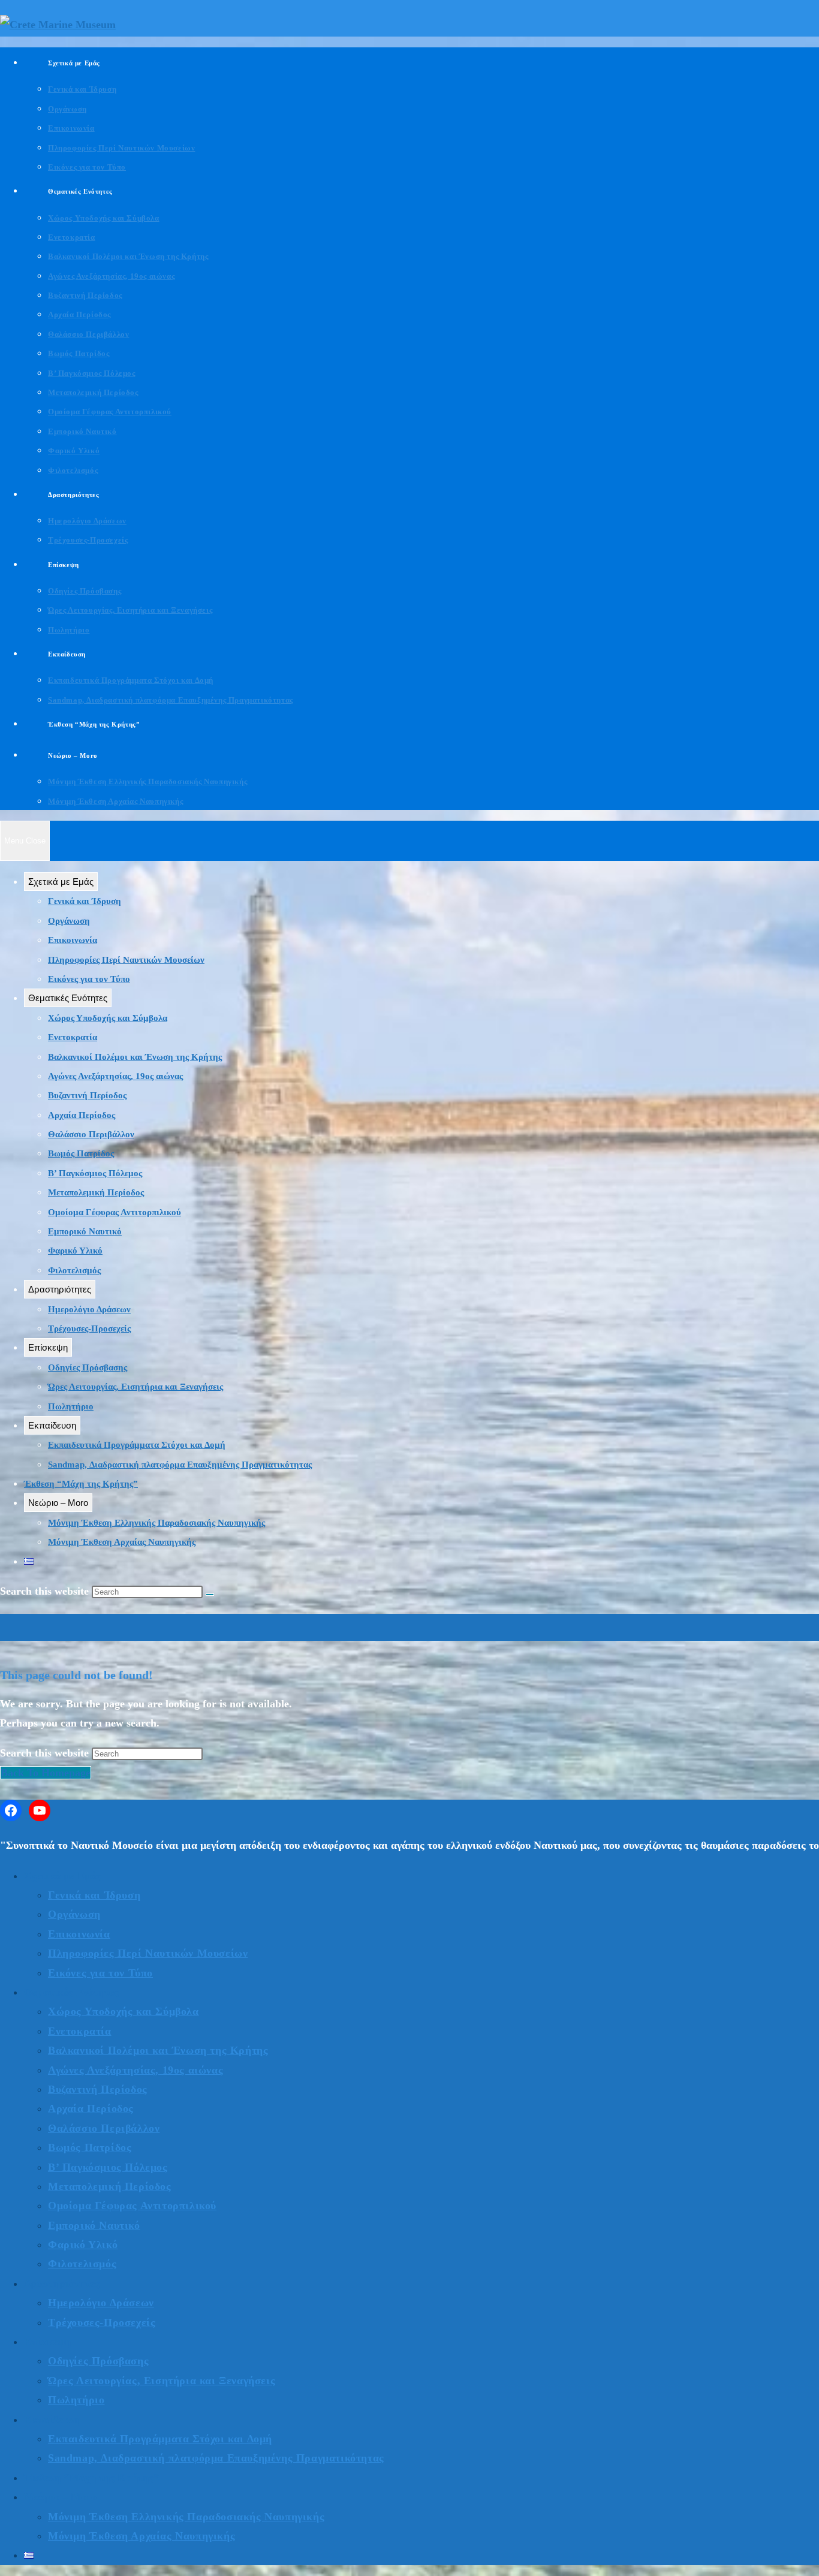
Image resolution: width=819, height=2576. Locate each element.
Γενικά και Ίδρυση (85, 901)
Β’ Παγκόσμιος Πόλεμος (95, 1173)
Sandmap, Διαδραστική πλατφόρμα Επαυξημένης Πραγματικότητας (180, 1465)
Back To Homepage (46, 1773)
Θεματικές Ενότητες (68, 998)
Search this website (46, 1753)
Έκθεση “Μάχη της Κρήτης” (81, 1484)
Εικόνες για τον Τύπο (89, 979)
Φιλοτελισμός (74, 1270)
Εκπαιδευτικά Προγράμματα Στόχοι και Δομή (137, 1445)
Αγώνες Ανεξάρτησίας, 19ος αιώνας (115, 1076)
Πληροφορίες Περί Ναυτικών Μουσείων (126, 960)
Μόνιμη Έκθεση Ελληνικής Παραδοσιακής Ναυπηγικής (156, 1523)
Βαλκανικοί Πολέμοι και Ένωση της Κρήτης (135, 1057)
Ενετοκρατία (73, 1037)
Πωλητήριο (71, 1406)
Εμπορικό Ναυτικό (85, 1231)
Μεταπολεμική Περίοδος (96, 1192)
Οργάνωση (69, 921)
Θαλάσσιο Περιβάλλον (91, 1134)
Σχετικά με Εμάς (61, 882)
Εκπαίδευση (52, 1425)
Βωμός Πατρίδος (81, 1153)
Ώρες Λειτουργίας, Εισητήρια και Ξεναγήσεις (136, 1387)
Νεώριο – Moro (58, 1503)
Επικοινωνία (73, 940)
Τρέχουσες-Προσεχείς (89, 1328)
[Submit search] (210, 1595)
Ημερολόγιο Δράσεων (89, 1309)
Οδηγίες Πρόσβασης (88, 1367)
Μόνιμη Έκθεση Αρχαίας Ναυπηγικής (122, 1542)
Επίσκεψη (48, 1347)
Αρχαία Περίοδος (82, 1115)
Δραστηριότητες (60, 1289)
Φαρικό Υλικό (75, 1251)
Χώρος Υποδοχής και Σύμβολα (108, 1018)
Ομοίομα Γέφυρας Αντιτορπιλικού (115, 1212)
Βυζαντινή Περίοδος (87, 1095)
